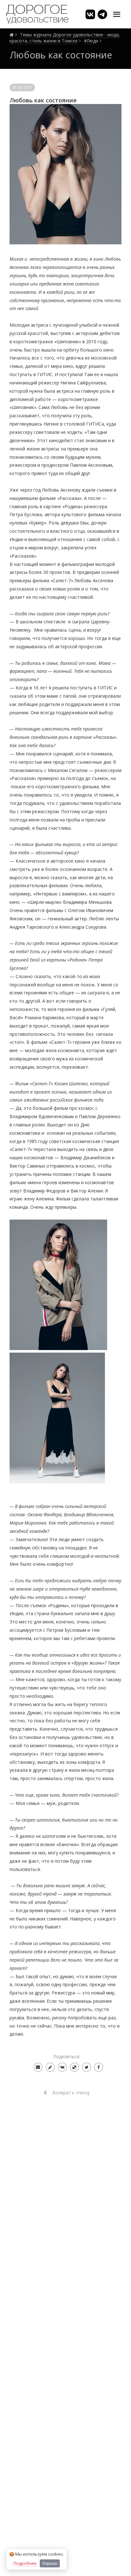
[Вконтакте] (62, 2067)
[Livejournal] (50, 2067)
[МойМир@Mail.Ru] (38, 2067)
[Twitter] (86, 2067)
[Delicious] (74, 2067)
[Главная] (12, 35)
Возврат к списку (70, 2093)
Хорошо (50, 2563)
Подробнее (25, 2563)
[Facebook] (99, 2067)
